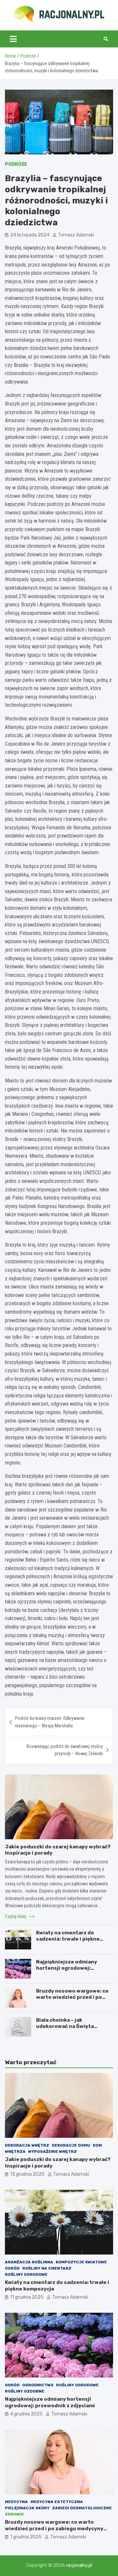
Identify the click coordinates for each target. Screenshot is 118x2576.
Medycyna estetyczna (57, 2502)
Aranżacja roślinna (29, 2262)
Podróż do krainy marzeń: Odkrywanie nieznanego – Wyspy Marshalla (50, 1722)
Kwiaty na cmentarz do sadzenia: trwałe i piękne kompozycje (68, 1939)
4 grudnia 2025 (26, 2414)
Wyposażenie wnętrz (52, 2152)
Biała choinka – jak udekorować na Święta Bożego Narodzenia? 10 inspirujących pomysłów (67, 2030)
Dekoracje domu (71, 2145)
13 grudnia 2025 (27, 2174)
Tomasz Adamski (76, 235)
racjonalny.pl (79, 2565)
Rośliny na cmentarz (47, 2268)
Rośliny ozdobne (25, 2391)
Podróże (16, 164)
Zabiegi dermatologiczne (82, 2508)
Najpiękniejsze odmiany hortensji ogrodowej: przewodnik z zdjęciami (67, 1968)
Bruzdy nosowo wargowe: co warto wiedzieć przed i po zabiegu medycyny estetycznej (72, 2001)
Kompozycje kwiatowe (81, 2262)
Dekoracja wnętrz (27, 2145)
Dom (97, 2145)
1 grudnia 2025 (26, 2537)
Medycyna (16, 2502)
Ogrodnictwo (38, 2385)
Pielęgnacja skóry (27, 2508)
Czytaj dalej (16, 1916)
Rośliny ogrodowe (26, 2274)
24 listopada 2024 (30, 235)
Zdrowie (14, 2514)
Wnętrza (15, 2152)
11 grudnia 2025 (27, 2297)
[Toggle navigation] (13, 39)
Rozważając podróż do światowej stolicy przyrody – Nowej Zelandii (65, 1750)
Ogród (12, 2268)
